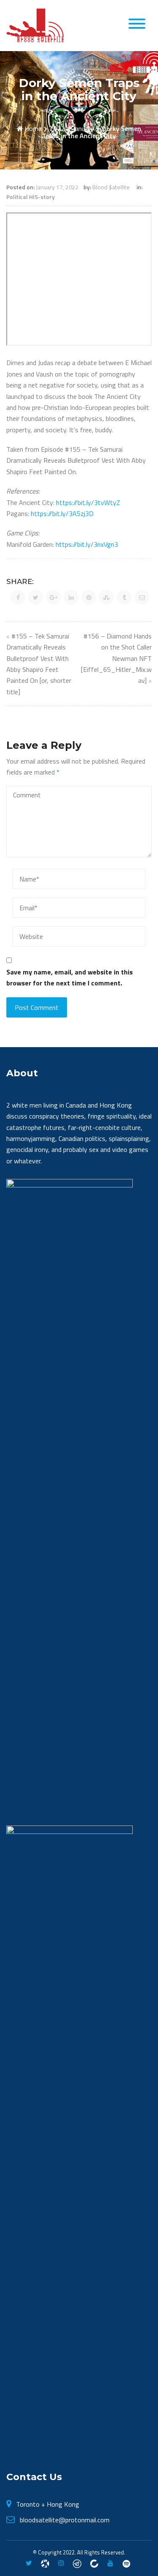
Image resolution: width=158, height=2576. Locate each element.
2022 (57, 128)
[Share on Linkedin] (71, 597)
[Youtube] (110, 2563)
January (83, 128)
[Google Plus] (77, 2563)
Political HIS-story (31, 197)
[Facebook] (45, 2563)
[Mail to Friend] (142, 597)
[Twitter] (29, 2563)
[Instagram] (61, 2563)
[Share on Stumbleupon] (106, 597)
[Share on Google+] (53, 597)
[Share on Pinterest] (89, 597)
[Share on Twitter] (36, 597)
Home (33, 128)
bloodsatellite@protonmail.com (65, 2520)
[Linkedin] (94, 2563)
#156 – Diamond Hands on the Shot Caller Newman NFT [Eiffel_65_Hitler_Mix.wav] (116, 658)
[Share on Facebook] (18, 597)
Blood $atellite (111, 187)
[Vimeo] (126, 2563)
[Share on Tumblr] (124, 597)
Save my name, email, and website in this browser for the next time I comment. (70, 977)
